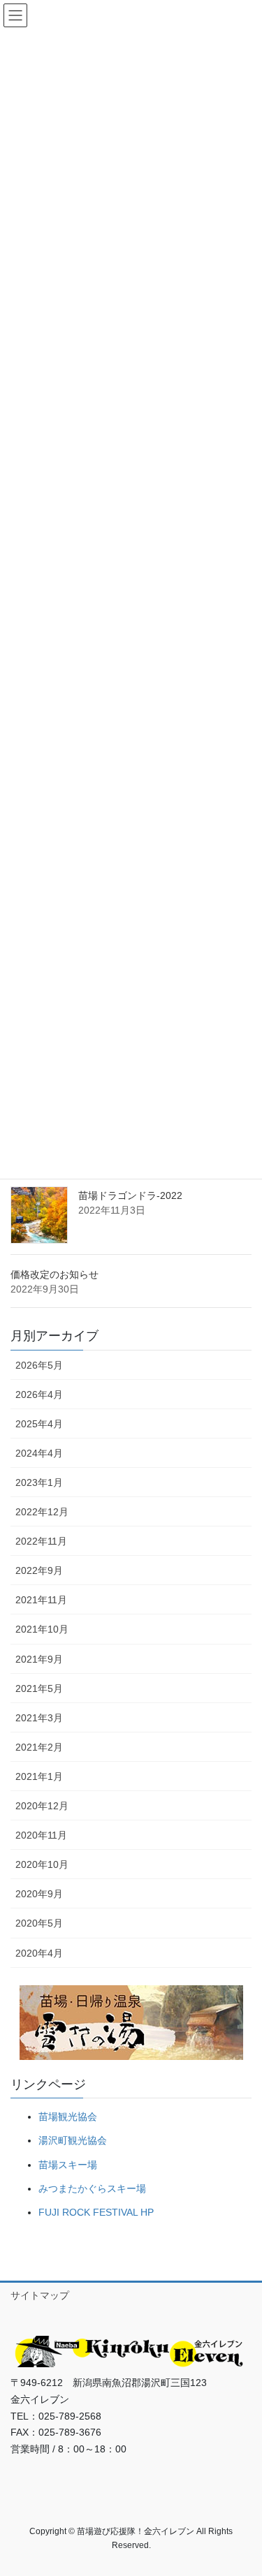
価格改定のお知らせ (54, 1274)
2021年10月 (42, 1629)
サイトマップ (40, 2295)
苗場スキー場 (68, 2165)
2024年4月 (39, 1453)
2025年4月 (39, 1424)
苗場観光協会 (68, 2117)
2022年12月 (42, 1512)
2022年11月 (41, 1541)
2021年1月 (39, 1776)
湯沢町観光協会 (73, 2140)
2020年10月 (42, 1864)
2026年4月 (39, 1394)
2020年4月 (39, 1953)
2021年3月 (39, 1718)
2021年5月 (39, 1688)
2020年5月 (39, 1923)
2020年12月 (42, 1806)
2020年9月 (39, 1894)
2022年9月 (39, 1570)
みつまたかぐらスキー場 (92, 2188)
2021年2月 (39, 1747)
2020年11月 (41, 1835)
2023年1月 (39, 1482)
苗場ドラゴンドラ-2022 (130, 1195)
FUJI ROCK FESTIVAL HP (96, 2212)
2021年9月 (39, 1659)
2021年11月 (41, 1600)
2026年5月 (39, 1365)
